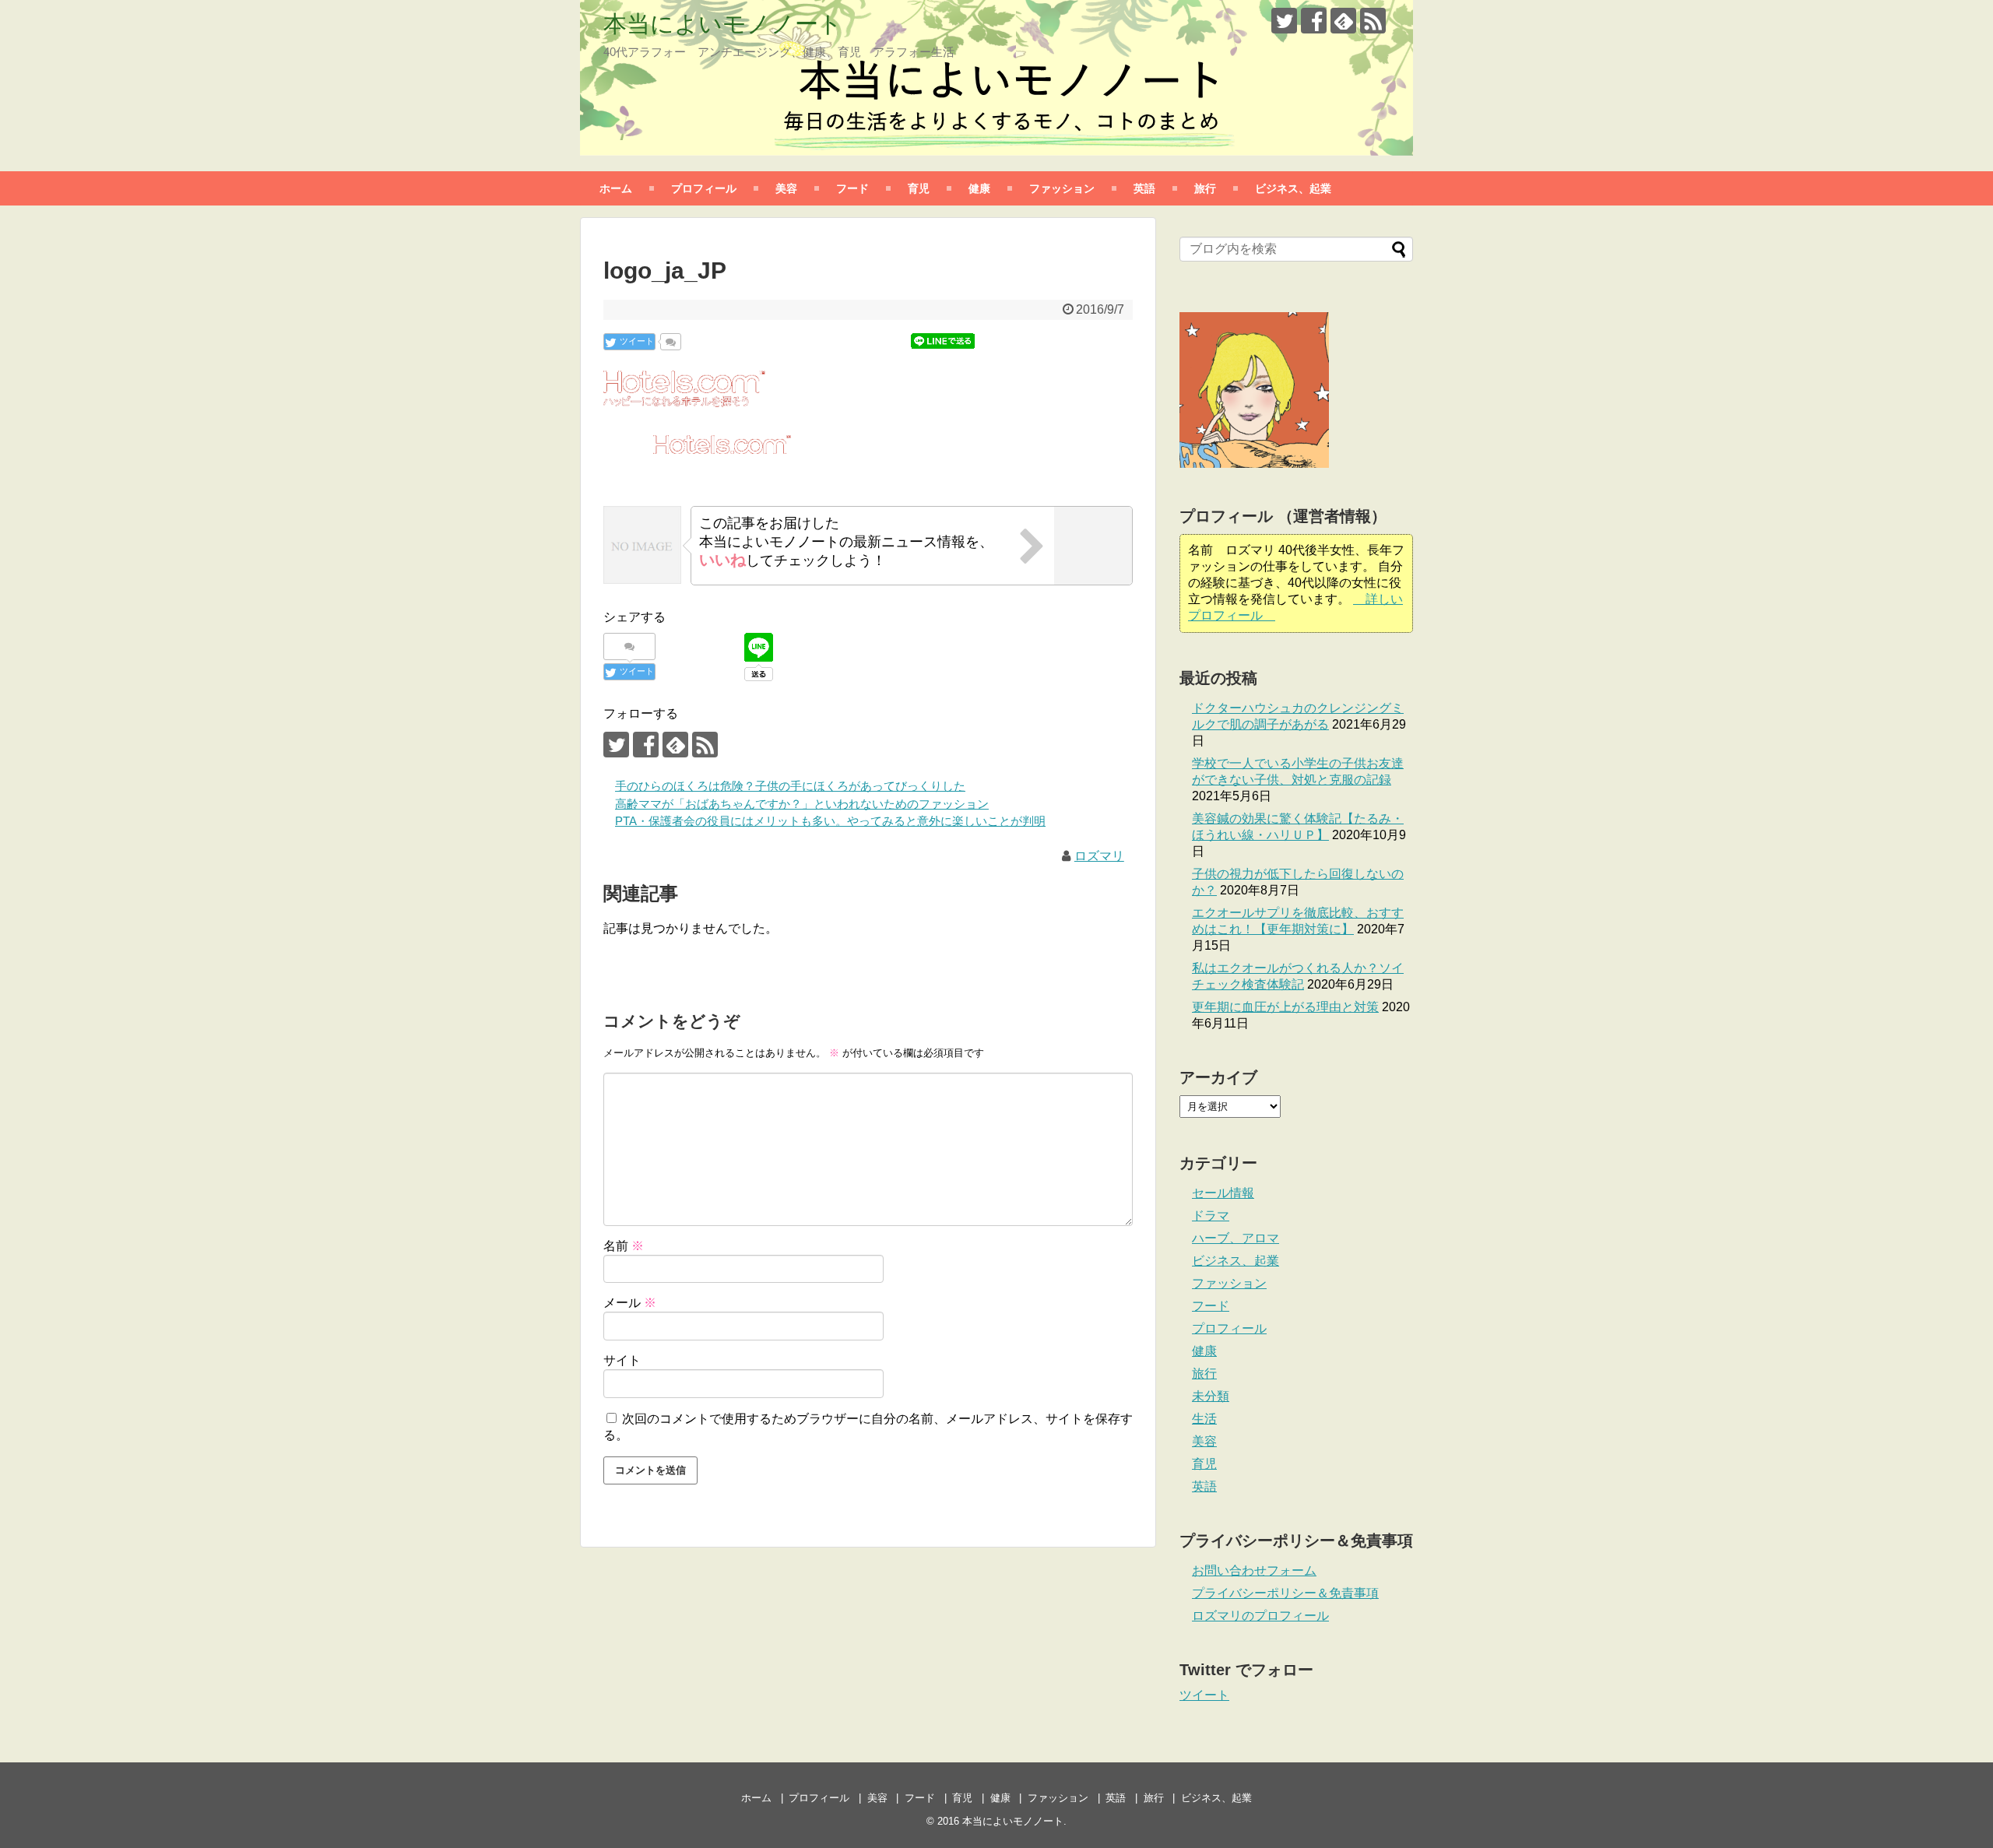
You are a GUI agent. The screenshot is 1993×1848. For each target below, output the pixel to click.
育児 (919, 188)
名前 (624, 1246)
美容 (786, 188)
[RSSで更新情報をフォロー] (1373, 21)
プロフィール (704, 188)
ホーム (616, 188)
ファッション (1062, 188)
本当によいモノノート (723, 24)
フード (852, 188)
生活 (1204, 1419)
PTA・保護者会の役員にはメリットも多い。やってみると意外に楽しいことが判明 (830, 821)
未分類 (1211, 1396)
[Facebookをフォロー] (1314, 21)
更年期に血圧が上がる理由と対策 (1285, 1007)
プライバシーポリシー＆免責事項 (1285, 1593)
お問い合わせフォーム (1254, 1570)
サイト (622, 1360)
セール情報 (1223, 1193)
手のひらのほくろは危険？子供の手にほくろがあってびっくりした (790, 786)
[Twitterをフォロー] (1284, 21)
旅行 (1205, 188)
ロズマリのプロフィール (1260, 1616)
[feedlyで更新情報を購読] (1343, 21)
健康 (979, 188)
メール (630, 1303)
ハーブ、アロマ (1236, 1238)
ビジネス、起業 (1293, 188)
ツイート (1204, 1695)
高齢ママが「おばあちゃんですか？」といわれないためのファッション (802, 804)
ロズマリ (1099, 856)
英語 (1144, 188)
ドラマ (1211, 1216)
